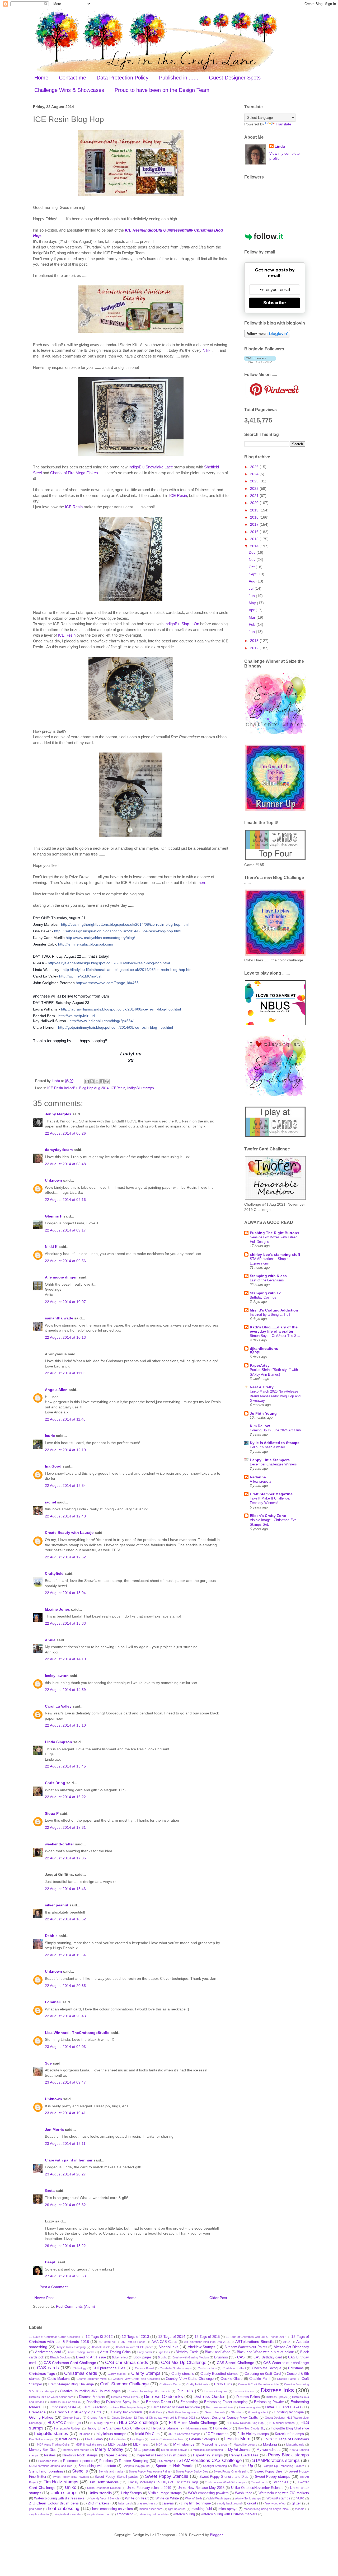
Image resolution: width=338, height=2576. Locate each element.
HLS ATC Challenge (64, 2423)
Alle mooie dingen (61, 1277)
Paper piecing (116, 2455)
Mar (253, 617)
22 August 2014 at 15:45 (65, 1766)
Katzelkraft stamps (289, 2434)
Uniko (71, 2487)
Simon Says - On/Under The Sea (275, 1336)
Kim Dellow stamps (41, 2439)
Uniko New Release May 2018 (201, 2488)
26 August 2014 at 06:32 (65, 2205)
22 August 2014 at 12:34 (65, 1486)
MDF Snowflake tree (89, 2445)
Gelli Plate (156, 2412)
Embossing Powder (269, 2402)
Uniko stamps (64, 2493)
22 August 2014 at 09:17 (65, 1230)
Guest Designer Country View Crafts (230, 2418)
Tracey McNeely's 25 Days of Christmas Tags (163, 2482)
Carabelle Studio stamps (176, 2368)
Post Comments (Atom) (76, 2306)
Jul (252, 588)
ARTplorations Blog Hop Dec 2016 (207, 2342)
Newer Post (44, 2298)
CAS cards (48, 2368)
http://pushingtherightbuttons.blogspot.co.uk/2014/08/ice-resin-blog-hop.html (125, 924)
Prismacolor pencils (78, 2461)
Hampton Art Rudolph (68, 2428)
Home (41, 78)
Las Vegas (137, 2439)
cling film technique (196, 2503)
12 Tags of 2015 (207, 2337)
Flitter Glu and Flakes (283, 2407)
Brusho (163, 2357)
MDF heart (141, 2445)
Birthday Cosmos (263, 1297)
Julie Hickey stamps (253, 2434)
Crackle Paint (260, 2379)
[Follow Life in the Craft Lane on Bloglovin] (267, 336)
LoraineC (53, 2002)
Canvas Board (144, 2368)
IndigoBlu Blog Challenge (290, 2428)
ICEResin (118, 1088)
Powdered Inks (48, 2461)
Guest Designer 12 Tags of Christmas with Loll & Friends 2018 (153, 2418)
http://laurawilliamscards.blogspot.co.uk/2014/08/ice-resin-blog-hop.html (121, 1009)
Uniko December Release (104, 2488)
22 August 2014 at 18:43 (65, 1889)
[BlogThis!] (92, 1081)
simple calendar (39, 2514)
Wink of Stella (194, 2498)
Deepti (51, 2262)
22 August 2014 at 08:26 (65, 1133)
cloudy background (229, 2503)
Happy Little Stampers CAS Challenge (116, 2428)
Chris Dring (55, 1783)
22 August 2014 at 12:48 (65, 1516)
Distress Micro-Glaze (125, 2397)
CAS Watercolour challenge (286, 2363)
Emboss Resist (159, 2402)
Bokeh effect (120, 2357)
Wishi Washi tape (219, 2498)
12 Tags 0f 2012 (99, 2337)
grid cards (36, 2509)
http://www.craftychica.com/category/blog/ (100, 938)
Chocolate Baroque (267, 2368)
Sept (253, 574)
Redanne (258, 1477)
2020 (255, 503)
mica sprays (228, 2509)
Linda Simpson (58, 1742)
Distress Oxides (210, 2397)
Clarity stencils (183, 2374)
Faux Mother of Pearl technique (176, 2407)
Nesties (50, 2455)
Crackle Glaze (231, 2379)
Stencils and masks (111, 2471)
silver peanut (57, 1905)
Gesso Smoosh (215, 2412)
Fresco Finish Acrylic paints (78, 2412)
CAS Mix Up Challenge (184, 2363)
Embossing (189, 2402)
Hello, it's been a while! (267, 1447)
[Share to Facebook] (102, 1081)
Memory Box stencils (76, 2450)
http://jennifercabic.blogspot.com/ (86, 944)
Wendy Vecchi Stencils (105, 2498)
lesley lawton (57, 1676)
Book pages (142, 2357)
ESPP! (255, 1353)
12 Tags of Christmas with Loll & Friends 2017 (256, 2337)
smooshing (125, 2514)
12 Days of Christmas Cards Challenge (55, 2337)
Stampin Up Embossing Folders (283, 2466)
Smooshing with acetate (97, 2466)
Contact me (72, 78)
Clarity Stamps (146, 2373)
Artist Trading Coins (115, 2352)
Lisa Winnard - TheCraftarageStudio (77, 2033)
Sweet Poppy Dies (268, 2471)
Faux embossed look (220, 2407)
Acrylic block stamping (71, 2347)
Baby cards (145, 2352)
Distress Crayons (216, 2391)
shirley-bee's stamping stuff (275, 1254)
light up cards (177, 2509)
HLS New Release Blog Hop (245, 2423)
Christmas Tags (42, 2373)
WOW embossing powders (208, 2493)
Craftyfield (54, 1573)
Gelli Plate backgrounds (183, 2412)
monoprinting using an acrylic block (267, 2509)
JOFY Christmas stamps (184, 2434)
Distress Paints (248, 2397)
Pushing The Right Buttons (274, 1233)
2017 (255, 524)
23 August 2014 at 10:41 (65, 2113)
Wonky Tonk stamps (248, 2498)
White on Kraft (137, 2498)
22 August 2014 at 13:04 (65, 1593)
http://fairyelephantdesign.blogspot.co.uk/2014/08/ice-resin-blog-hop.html (109, 963)
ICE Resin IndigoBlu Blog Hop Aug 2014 (78, 1088)
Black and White (218, 2352)
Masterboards (295, 2445)
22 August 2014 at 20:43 (65, 2016)
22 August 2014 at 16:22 (65, 1797)
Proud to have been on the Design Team (162, 90)
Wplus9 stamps (278, 2498)
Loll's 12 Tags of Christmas (286, 2439)
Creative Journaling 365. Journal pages (90, 2391)
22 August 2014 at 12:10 (65, 1450)
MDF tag (162, 2445)
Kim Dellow (260, 1426)
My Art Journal (239, 2450)
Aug (253, 581)
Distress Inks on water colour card (51, 2397)
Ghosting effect (258, 2412)
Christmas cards (81, 2373)
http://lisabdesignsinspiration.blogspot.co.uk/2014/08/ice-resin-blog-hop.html (118, 931)
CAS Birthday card (268, 2357)
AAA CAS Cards (165, 2342)
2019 (255, 510)
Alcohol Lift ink (101, 2347)
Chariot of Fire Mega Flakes (74, 473)
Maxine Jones (57, 1609)
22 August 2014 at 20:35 (65, 1986)
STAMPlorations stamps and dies (51, 2466)
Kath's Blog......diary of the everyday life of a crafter (274, 1329)
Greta (50, 2190)
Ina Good (53, 1466)
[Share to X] (97, 1081)
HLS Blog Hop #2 (102, 2423)
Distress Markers (92, 2397)
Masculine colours (245, 2445)
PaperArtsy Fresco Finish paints (162, 2455)
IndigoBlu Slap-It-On (182, 624)
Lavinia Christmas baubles (166, 2439)
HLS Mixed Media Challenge (193, 2423)
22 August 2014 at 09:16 (65, 1200)
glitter (296, 2503)
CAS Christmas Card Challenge (70, 2363)
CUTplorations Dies (109, 2368)
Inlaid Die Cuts (147, 2434)
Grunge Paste (97, 2418)
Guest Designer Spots (235, 78)
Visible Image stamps (165, 2493)
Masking (270, 2444)
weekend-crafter (59, 1844)
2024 (255, 474)
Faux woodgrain (249, 2407)
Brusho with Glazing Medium (191, 2357)
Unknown (53, 1180)
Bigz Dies (164, 2352)
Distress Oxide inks (163, 2397)
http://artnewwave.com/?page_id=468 (107, 983)
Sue (48, 2063)
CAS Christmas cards (127, 2363)
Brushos (221, 2357)
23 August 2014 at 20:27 (65, 2174)
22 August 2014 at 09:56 (65, 1261)
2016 (255, 532)
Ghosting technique (289, 2412)
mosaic (300, 2509)
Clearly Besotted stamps (219, 2374)
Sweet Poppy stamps (273, 2476)
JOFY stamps (217, 2434)
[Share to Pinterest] (107, 1081)
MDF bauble (117, 2445)
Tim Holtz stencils (104, 2482)
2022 (255, 488)
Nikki (207, 350)
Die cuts (185, 2391)
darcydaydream (59, 1150)
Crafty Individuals (198, 2384)
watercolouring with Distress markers (229, 2514)
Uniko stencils (100, 2493)
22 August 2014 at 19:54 (65, 1955)
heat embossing (64, 2509)
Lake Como (94, 2439)
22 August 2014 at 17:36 (65, 1858)
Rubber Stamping (133, 2461)
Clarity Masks (117, 2374)
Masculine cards (214, 2445)
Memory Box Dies (43, 2450)
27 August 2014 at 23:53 (65, 2276)
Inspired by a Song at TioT (270, 1315)
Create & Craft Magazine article (258, 2384)
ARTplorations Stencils (254, 2342)
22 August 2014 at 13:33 (65, 1623)
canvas (168, 2503)
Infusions (84, 2434)
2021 (255, 496)
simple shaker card (99, 2514)
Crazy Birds (223, 2384)
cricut (252, 2503)
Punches (106, 2461)
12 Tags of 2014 (172, 2337)
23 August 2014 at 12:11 (65, 2143)
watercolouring (184, 2514)
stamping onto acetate (154, 2514)
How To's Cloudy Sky (252, 2428)
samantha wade (59, 1318)
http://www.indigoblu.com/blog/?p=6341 (102, 1021)
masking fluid (202, 2509)
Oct (252, 567)
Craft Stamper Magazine (271, 1494)
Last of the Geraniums (267, 1280)
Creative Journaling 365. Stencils (149, 2391)
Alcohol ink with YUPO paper (134, 2347)
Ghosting (237, 2412)
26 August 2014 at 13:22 (65, 2246)
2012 (255, 648)
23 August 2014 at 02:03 (65, 2047)
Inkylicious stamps (111, 2434)
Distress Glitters (244, 2391)
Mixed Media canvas (174, 2450)
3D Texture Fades (133, 2342)
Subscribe (275, 303)
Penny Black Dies (244, 2455)
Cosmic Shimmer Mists (92, 2379)
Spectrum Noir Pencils (174, 2466)
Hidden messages (196, 2428)
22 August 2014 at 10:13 (65, 1337)
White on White (167, 2498)
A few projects (261, 1481)
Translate (283, 124)
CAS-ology (79, 2368)
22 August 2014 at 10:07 (65, 1302)
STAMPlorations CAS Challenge (210, 2460)
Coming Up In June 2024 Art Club (275, 1430)
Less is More (237, 2439)
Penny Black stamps (288, 2455)
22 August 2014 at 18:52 (65, 1919)
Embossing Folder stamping (226, 2402)
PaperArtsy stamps (208, 2455)
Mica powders (144, 2450)
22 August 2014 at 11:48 (65, 1419)
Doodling (93, 2402)
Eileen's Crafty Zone (268, 1516)
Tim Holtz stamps (61, 2482)
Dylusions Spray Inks (123, 2402)
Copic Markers (58, 2379)
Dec (253, 552)
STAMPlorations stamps (276, 2460)
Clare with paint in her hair (69, 2160)
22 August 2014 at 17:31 (65, 1827)
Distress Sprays (276, 2397)
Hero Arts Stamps (165, 2428)
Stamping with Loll (267, 1293)
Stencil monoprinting (46, 2471)
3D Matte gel (107, 2342)
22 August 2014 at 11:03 (65, 1373)
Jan (252, 632)
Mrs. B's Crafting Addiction (274, 1310)
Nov (253, 560)
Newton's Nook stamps (80, 2455)
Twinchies (280, 2482)
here (202, 883)
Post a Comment (54, 2287)
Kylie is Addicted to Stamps (275, 1443)
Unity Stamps (131, 2493)
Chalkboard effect (234, 2368)
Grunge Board (72, 2418)
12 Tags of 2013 (135, 2337)
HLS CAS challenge (139, 2422)
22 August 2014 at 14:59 (65, 1690)
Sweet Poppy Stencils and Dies (224, 2477)
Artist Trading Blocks (81, 2352)
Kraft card (67, 2439)
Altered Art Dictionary (291, 2347)
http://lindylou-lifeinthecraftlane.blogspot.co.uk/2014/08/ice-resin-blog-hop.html (128, 970)
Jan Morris (54, 2130)
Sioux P (52, 1813)
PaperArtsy (260, 1365)
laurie (50, 1436)
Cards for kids (207, 2368)
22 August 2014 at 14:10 (65, 1659)
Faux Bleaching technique (129, 2407)
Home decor (222, 2428)
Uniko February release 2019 (149, 2488)
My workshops (268, 2450)
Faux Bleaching (94, 2407)
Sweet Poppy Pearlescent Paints (150, 2471)
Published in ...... (179, 78)
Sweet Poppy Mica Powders (71, 2477)
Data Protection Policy (123, 78)
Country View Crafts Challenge (190, 2379)
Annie (50, 1640)
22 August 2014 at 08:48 (65, 1164)
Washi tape (244, 2493)
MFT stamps (184, 2444)
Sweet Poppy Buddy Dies (192, 2471)
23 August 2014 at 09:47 (65, 2082)
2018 (255, 517)
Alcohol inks (168, 2347)
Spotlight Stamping (215, 2466)
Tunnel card (259, 2482)
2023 (255, 481)
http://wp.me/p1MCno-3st (80, 976)
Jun (252, 596)
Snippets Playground (136, 2466)
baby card (125, 2503)
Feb (253, 624)
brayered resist (147, 2503)
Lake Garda (117, 2439)
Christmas (296, 2368)
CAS (241, 2357)
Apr (252, 610)
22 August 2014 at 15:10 (65, 1725)
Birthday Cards (187, 2352)
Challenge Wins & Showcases (69, 90)
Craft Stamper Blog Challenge (71, 2384)
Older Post (218, 2298)
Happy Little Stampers (270, 1460)
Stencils (80, 2471)
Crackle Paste (286, 2379)
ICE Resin (178, 495)
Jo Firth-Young (263, 1413)
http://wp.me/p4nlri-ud (77, 1016)
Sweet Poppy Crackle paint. (231, 2471)
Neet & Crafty (262, 1387)
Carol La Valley (58, 1706)
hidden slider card (151, 2509)
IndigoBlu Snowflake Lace (151, 467)
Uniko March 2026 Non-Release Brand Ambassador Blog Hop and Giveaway (275, 1396)
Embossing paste (63, 2407)
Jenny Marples (58, 1114)
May (253, 603)
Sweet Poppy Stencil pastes (116, 2477)
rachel (50, 1502)
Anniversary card (48, 2352)
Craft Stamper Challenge (125, 2384)
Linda (280, 146)
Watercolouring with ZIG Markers (284, 2493)
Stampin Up (243, 2466)
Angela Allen (56, 1390)
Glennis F (54, 1216)
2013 (255, 641)
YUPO (300, 2498)
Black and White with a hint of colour (265, 2352)
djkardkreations (264, 1348)
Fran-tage (37, 2412)
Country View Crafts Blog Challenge (136, 2379)
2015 (255, 539)
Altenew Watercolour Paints (246, 2347)
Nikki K (51, 1247)
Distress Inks (277, 2390)
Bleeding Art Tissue (91, 2357)
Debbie (51, 1936)
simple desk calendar (68, 2514)
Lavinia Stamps (202, 2439)
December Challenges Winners (273, 1464)
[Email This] (87, 1081)
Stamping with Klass (268, 1276)
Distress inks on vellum (65, 2402)
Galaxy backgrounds (127, 2412)
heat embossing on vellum (112, 2509)
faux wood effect (276, 2503)
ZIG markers (98, 2503)
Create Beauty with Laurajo (69, 1533)
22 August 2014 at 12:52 (65, 1557)
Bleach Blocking (60, 2357)
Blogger (216, 2535)
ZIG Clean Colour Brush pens (54, 2503)
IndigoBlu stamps (141, 1088)
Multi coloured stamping (208, 2450)
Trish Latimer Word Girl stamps (225, 2482)
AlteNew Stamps (202, 2347)
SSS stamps (165, 2461)
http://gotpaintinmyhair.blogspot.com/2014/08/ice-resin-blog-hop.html (116, 1027)
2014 (255, 546)
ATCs (287, 2342)
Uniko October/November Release (257, 2488)
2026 (255, 467)
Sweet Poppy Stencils (167, 2476)
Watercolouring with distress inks (59, 2498)
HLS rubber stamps (282, 2423)
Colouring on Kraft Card (262, 2374)
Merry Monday (109, 2449)
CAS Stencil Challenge (236, 2363)
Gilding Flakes (41, 2417)
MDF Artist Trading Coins (53, 2445)
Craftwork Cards (170, 2384)
